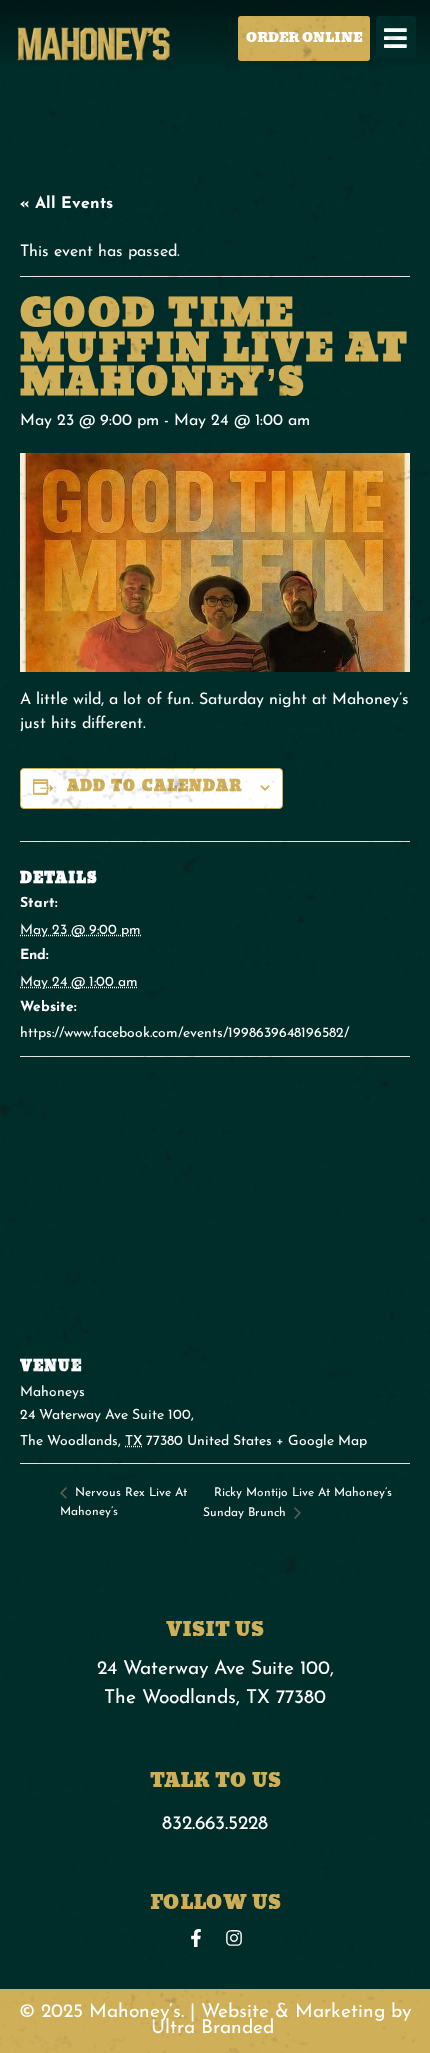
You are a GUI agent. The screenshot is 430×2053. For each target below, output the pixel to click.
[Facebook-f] (196, 1938)
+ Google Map (321, 1441)
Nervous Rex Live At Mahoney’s (123, 1502)
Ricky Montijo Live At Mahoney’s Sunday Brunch (297, 1503)
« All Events (66, 204)
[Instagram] (234, 1938)
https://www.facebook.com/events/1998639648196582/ (184, 1033)
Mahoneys (52, 1392)
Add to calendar (155, 786)
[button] (396, 37)
